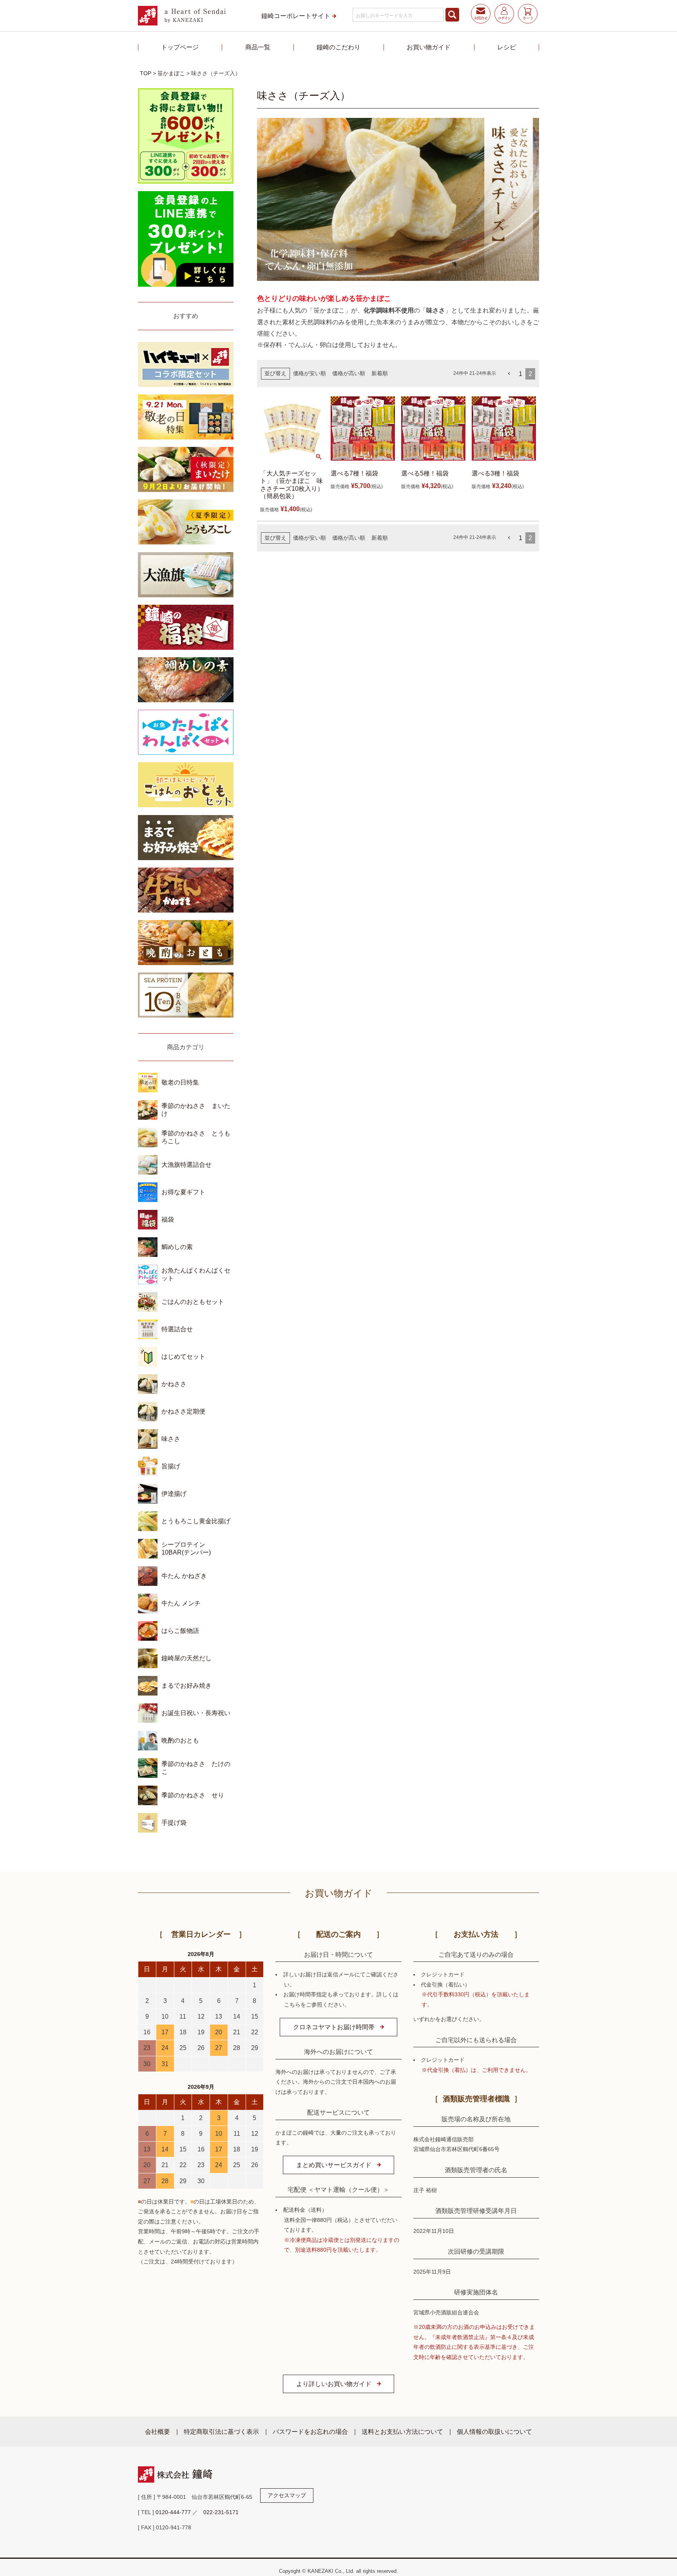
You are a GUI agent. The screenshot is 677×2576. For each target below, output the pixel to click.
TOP (146, 73)
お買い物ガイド (429, 47)
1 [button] (520, 374)
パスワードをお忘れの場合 (310, 2431)
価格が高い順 (349, 373)
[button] (509, 374)
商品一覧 (258, 47)
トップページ (180, 47)
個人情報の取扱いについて (494, 2431)
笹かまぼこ (171, 73)
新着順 (380, 373)
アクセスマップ (287, 2495)
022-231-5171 (221, 2512)
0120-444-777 (173, 2512)
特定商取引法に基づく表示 (221, 2431)
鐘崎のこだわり (338, 47)
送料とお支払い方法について (402, 2431)
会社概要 (157, 2431)
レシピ (507, 47)
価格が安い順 (310, 373)
